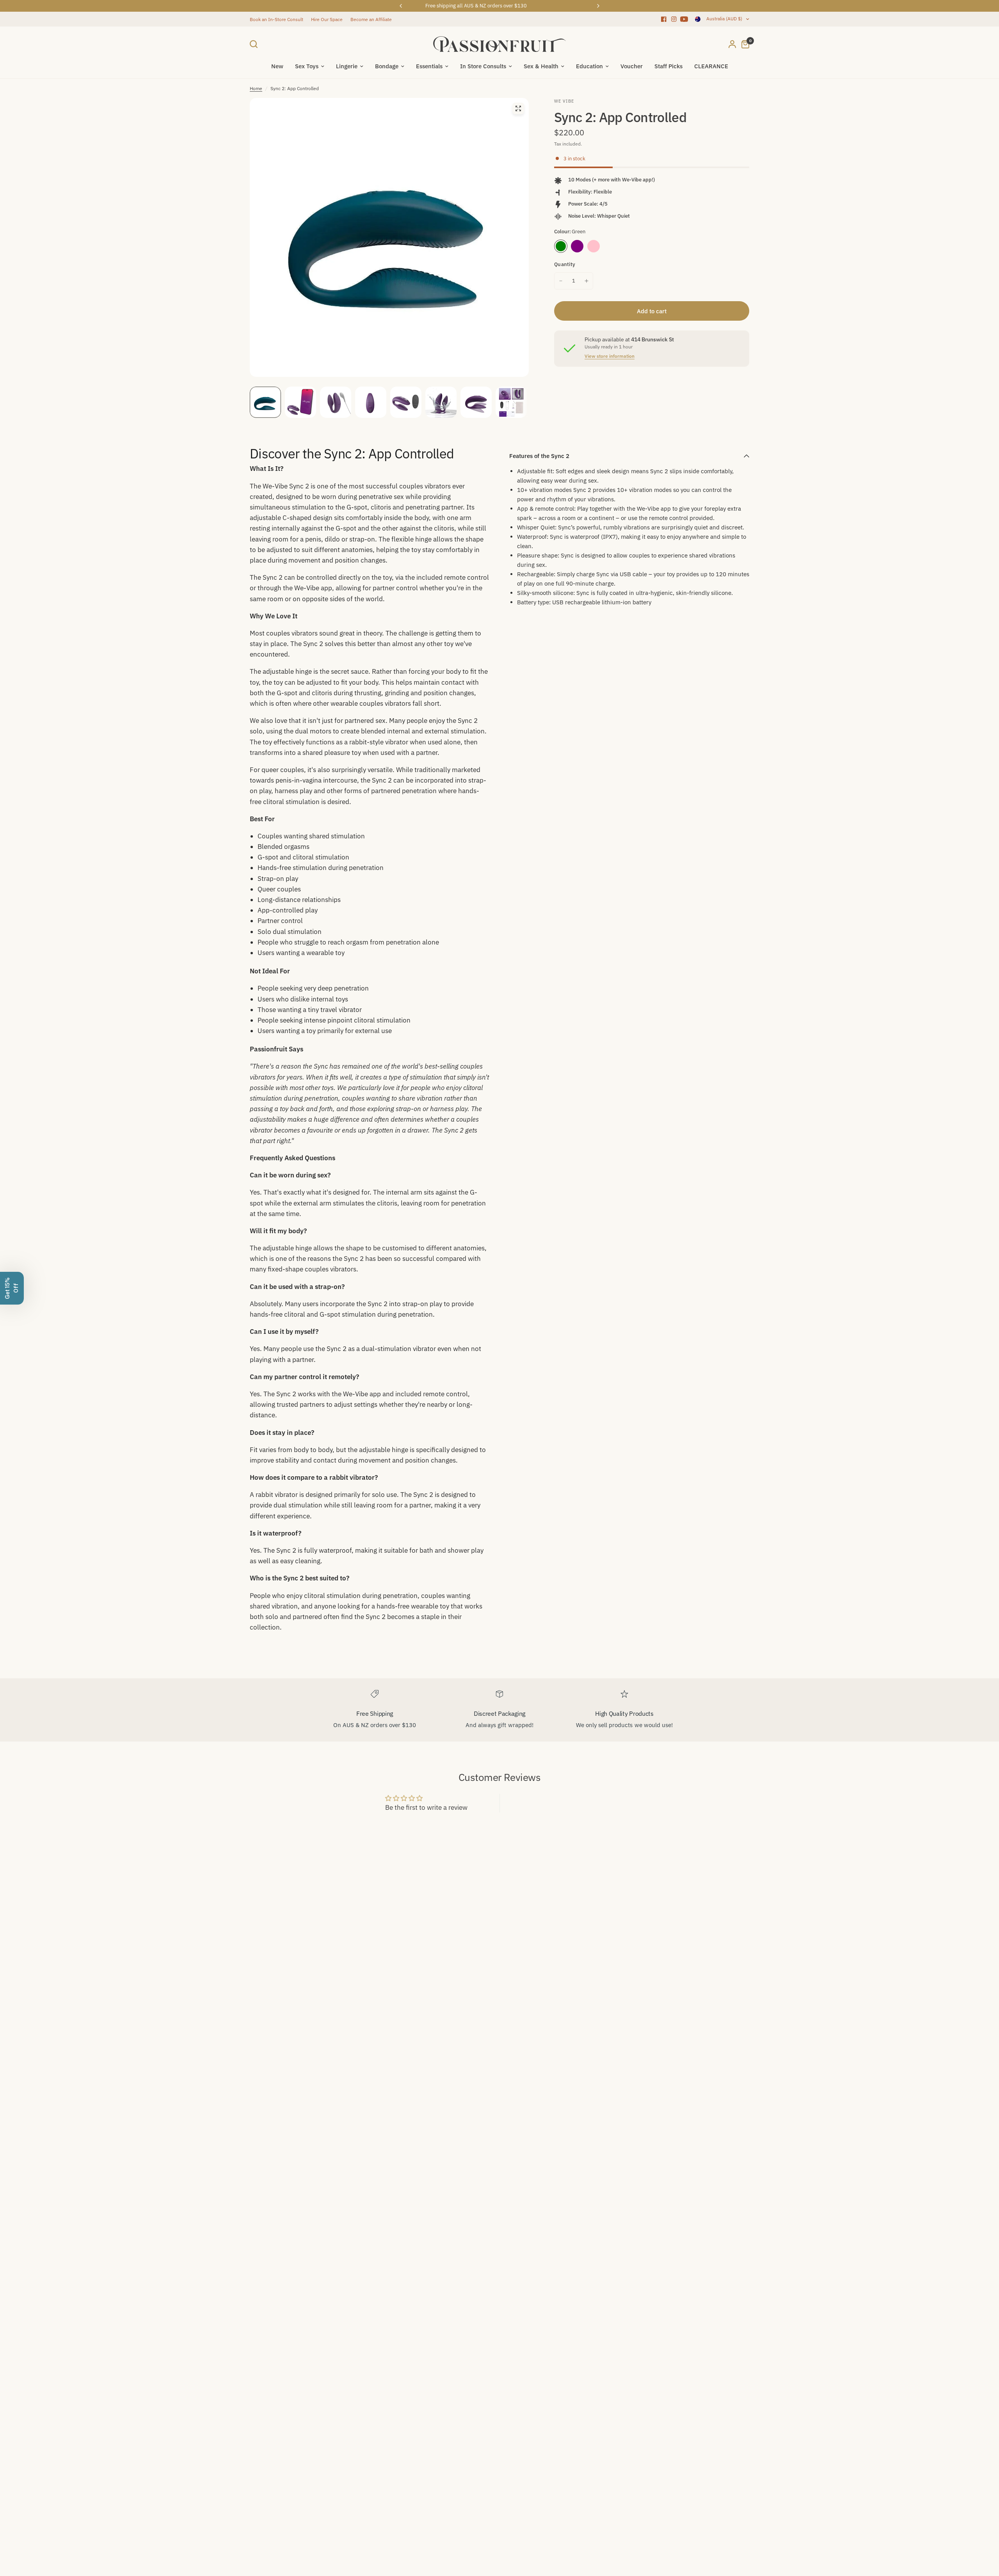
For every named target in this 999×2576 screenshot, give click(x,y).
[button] (12, 1288)
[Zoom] (518, 108)
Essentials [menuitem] (429, 66)
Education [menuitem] (589, 66)
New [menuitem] (277, 66)
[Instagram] (674, 19)
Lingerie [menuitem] (347, 66)
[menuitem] (278, 19)
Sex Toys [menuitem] (307, 66)
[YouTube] (684, 19)
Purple (577, 246)
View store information (610, 356)
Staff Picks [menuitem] (668, 66)
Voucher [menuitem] (632, 66)
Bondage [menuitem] (387, 66)
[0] (743, 44)
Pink (594, 246)
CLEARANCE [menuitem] (711, 66)
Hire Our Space (327, 19)
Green (561, 246)
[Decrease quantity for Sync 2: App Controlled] (561, 281)
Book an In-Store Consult (276, 19)
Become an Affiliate (371, 19)
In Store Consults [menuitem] (483, 66)
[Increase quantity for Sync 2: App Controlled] (587, 281)
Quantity (565, 264)
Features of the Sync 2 (539, 456)
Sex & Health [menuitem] (541, 66)
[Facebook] (664, 19)
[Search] (256, 44)
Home (256, 88)
